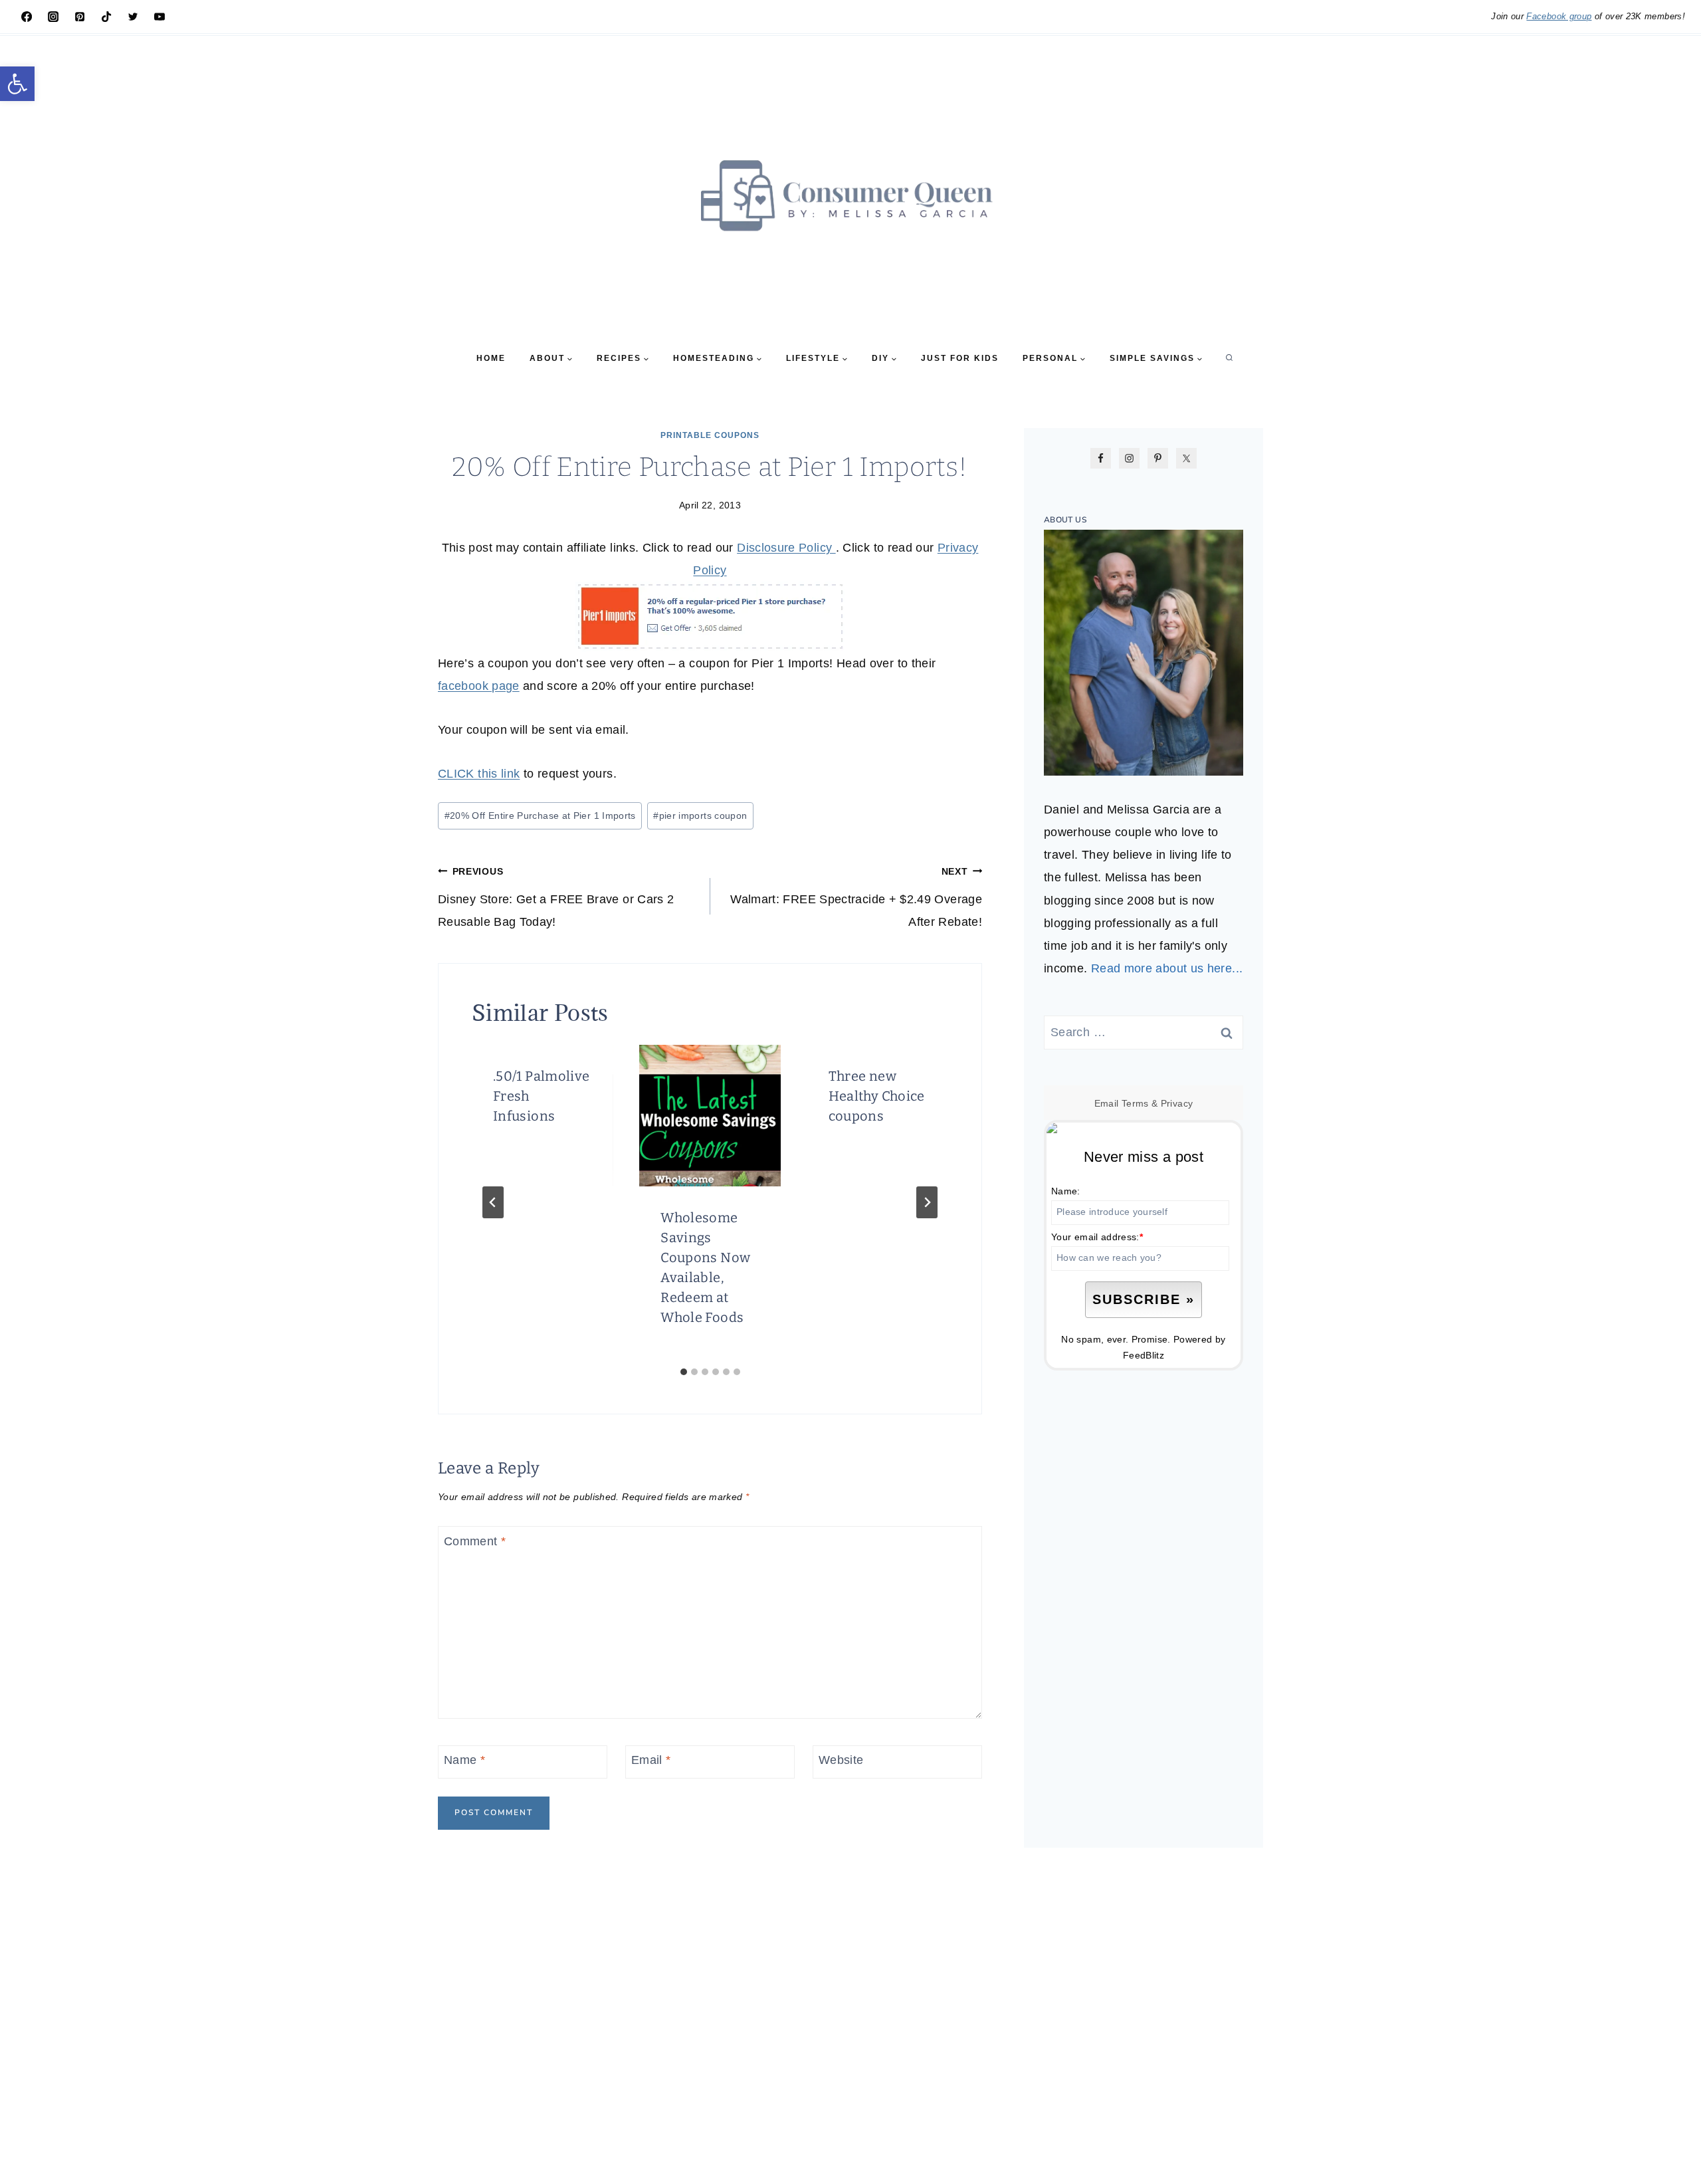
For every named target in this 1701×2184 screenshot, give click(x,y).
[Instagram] (53, 17)
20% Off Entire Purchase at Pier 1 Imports (540, 816)
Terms (1135, 1103)
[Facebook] (27, 17)
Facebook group (1559, 16)
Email (651, 1760)
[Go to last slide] (493, 1202)
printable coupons (710, 435)
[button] (17, 84)
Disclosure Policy (786, 548)
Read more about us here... (1167, 968)
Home (491, 358)
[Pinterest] (80, 17)
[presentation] (710, 1115)
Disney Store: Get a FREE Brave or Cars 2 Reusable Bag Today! (556, 897)
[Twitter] (133, 17)
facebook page (479, 686)
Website (841, 1760)
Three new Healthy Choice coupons (877, 1096)
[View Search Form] (1229, 358)
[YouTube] (159, 17)
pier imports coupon (700, 816)
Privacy (1177, 1103)
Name (464, 1760)
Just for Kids (960, 358)
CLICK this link (479, 774)
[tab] (684, 1372)
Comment (475, 1541)
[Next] (927, 1202)
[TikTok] (106, 17)
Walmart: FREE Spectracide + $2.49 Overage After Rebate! (856, 897)
